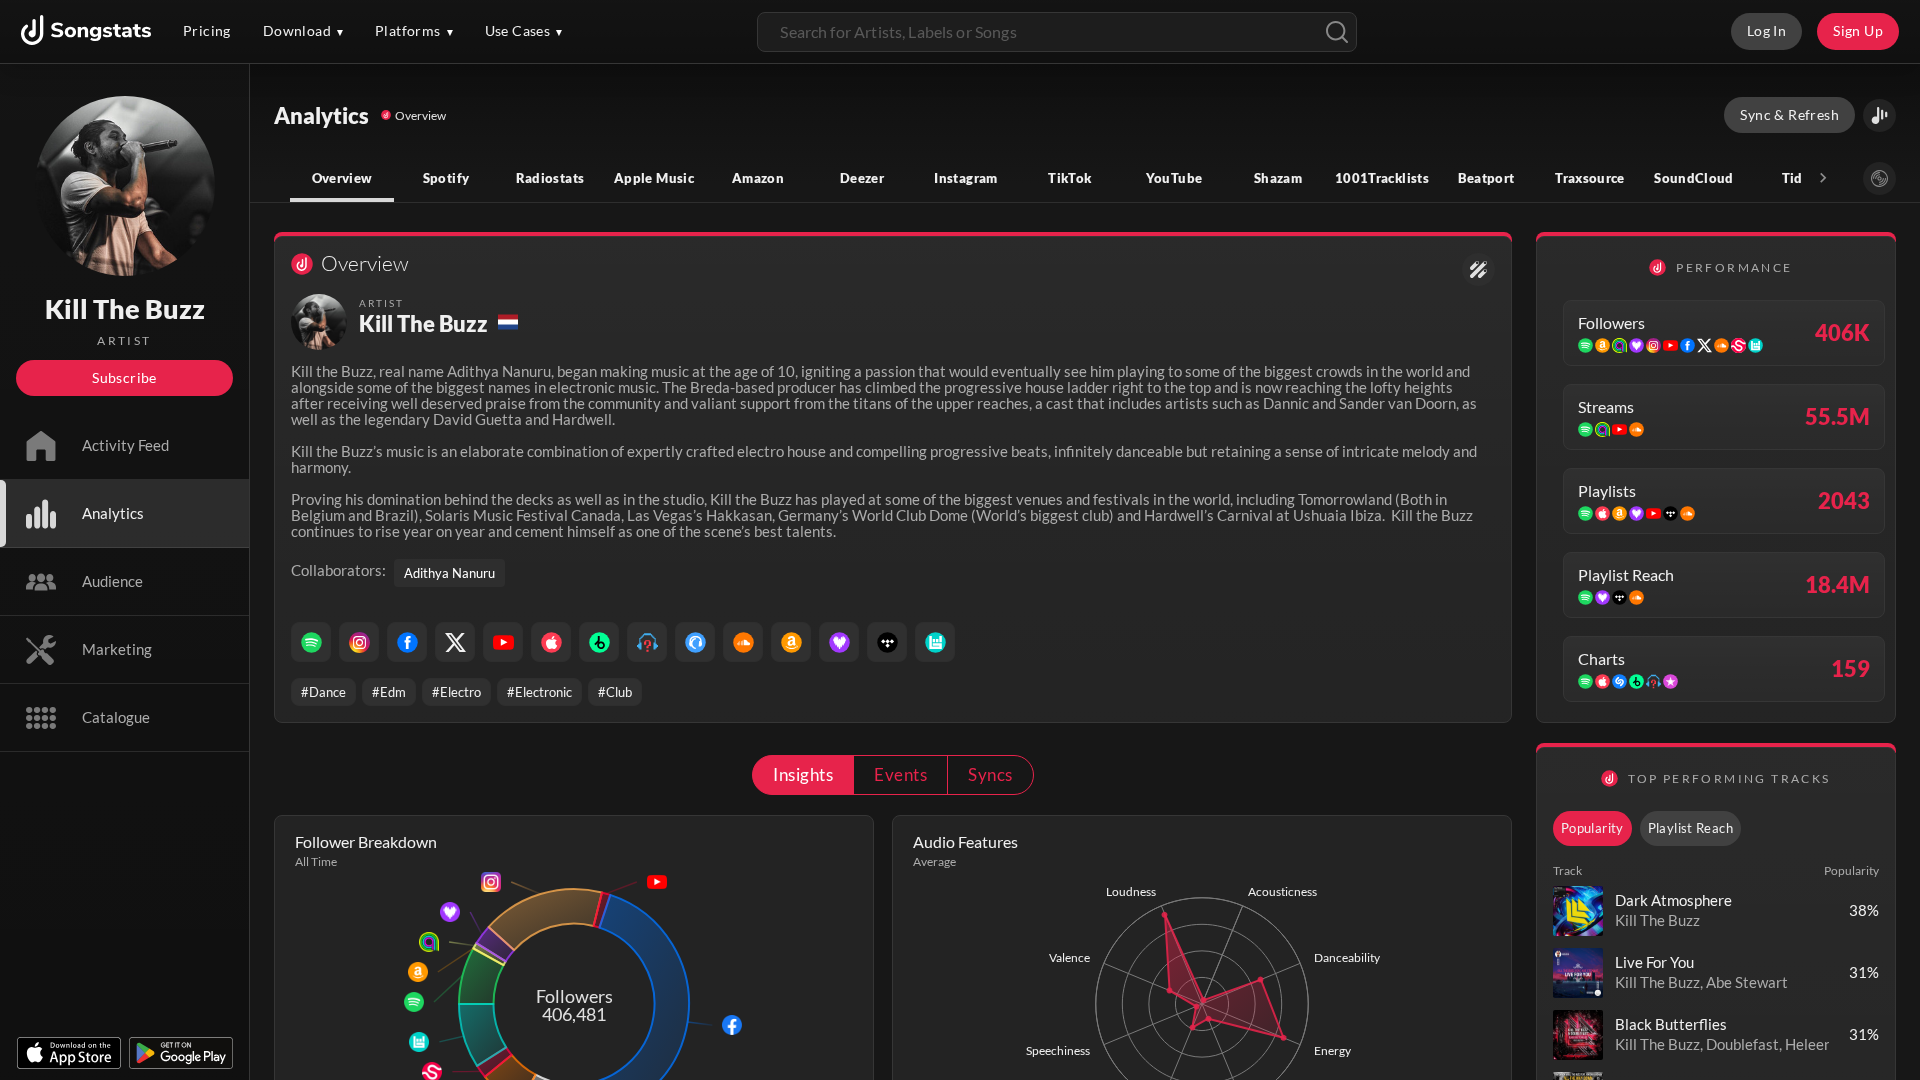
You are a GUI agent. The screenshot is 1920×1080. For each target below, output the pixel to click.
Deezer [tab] (862, 178)
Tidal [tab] (1798, 178)
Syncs (990, 774)
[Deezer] (839, 642)
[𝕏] (455, 642)
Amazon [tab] (758, 178)
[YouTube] (503, 642)
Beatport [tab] (1486, 178)
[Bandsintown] (935, 642)
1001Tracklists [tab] (1382, 178)
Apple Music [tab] (654, 178)
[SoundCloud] (743, 642)
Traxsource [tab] (1590, 178)
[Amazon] (791, 642)
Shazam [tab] (1278, 178)
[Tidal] (887, 642)
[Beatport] (599, 642)
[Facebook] (407, 642)
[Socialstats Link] (1478, 269)
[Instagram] (359, 642)
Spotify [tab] (446, 178)
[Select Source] (1879, 178)
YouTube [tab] (1174, 178)
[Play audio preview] (1578, 911)
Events (900, 774)
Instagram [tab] (965, 178)
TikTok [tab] (1069, 178)
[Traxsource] (695, 642)
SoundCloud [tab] (1694, 178)
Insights (803, 774)
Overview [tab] (342, 178)
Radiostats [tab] (550, 178)
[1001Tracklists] (647, 642)
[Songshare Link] (1879, 115)
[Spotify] (311, 642)
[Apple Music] (551, 642)
